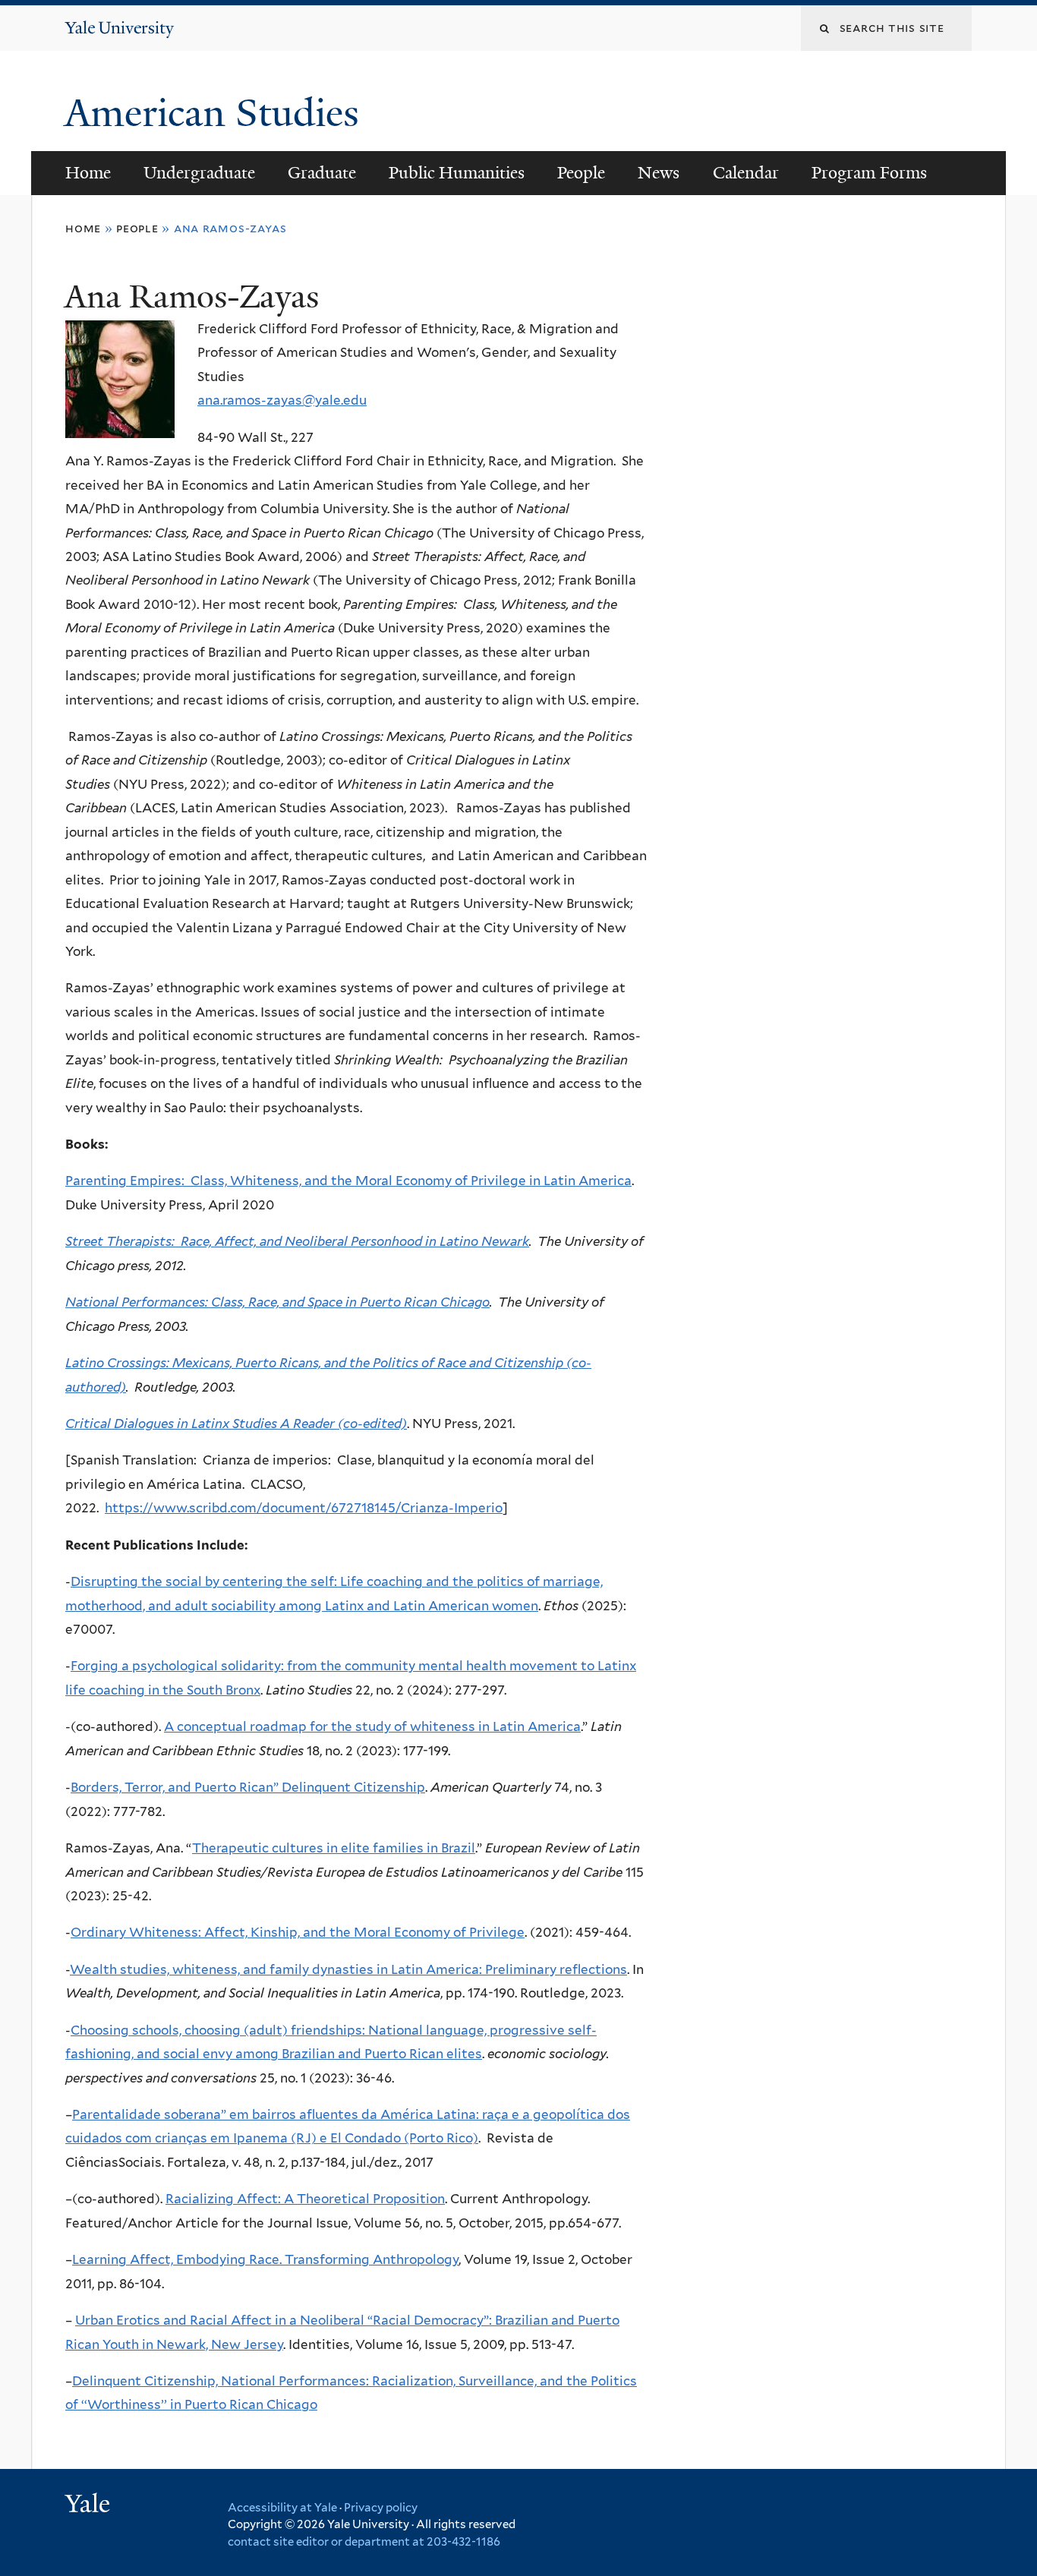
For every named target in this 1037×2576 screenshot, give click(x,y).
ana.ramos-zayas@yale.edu (282, 400)
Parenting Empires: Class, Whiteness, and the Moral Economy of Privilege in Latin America (348, 1181)
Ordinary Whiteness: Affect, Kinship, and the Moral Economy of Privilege (298, 1932)
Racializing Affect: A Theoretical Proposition (305, 2199)
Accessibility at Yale (282, 2508)
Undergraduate (199, 173)
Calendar (746, 173)
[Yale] (90, 2505)
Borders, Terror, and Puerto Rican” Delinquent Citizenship (248, 1787)
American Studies (217, 113)
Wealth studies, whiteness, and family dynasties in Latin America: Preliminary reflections (348, 1969)
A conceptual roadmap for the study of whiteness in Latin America (372, 1726)
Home (88, 173)
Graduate (322, 173)
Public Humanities (457, 173)
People (581, 173)
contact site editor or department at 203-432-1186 (364, 2542)
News (659, 173)
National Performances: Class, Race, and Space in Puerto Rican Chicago (277, 1302)
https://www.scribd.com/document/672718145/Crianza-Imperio (304, 1508)
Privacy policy (381, 2508)
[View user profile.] (120, 426)
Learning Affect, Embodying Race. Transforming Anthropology (265, 2259)
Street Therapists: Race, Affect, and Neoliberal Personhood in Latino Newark (297, 1241)
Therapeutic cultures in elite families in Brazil (334, 1848)
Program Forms (869, 173)
